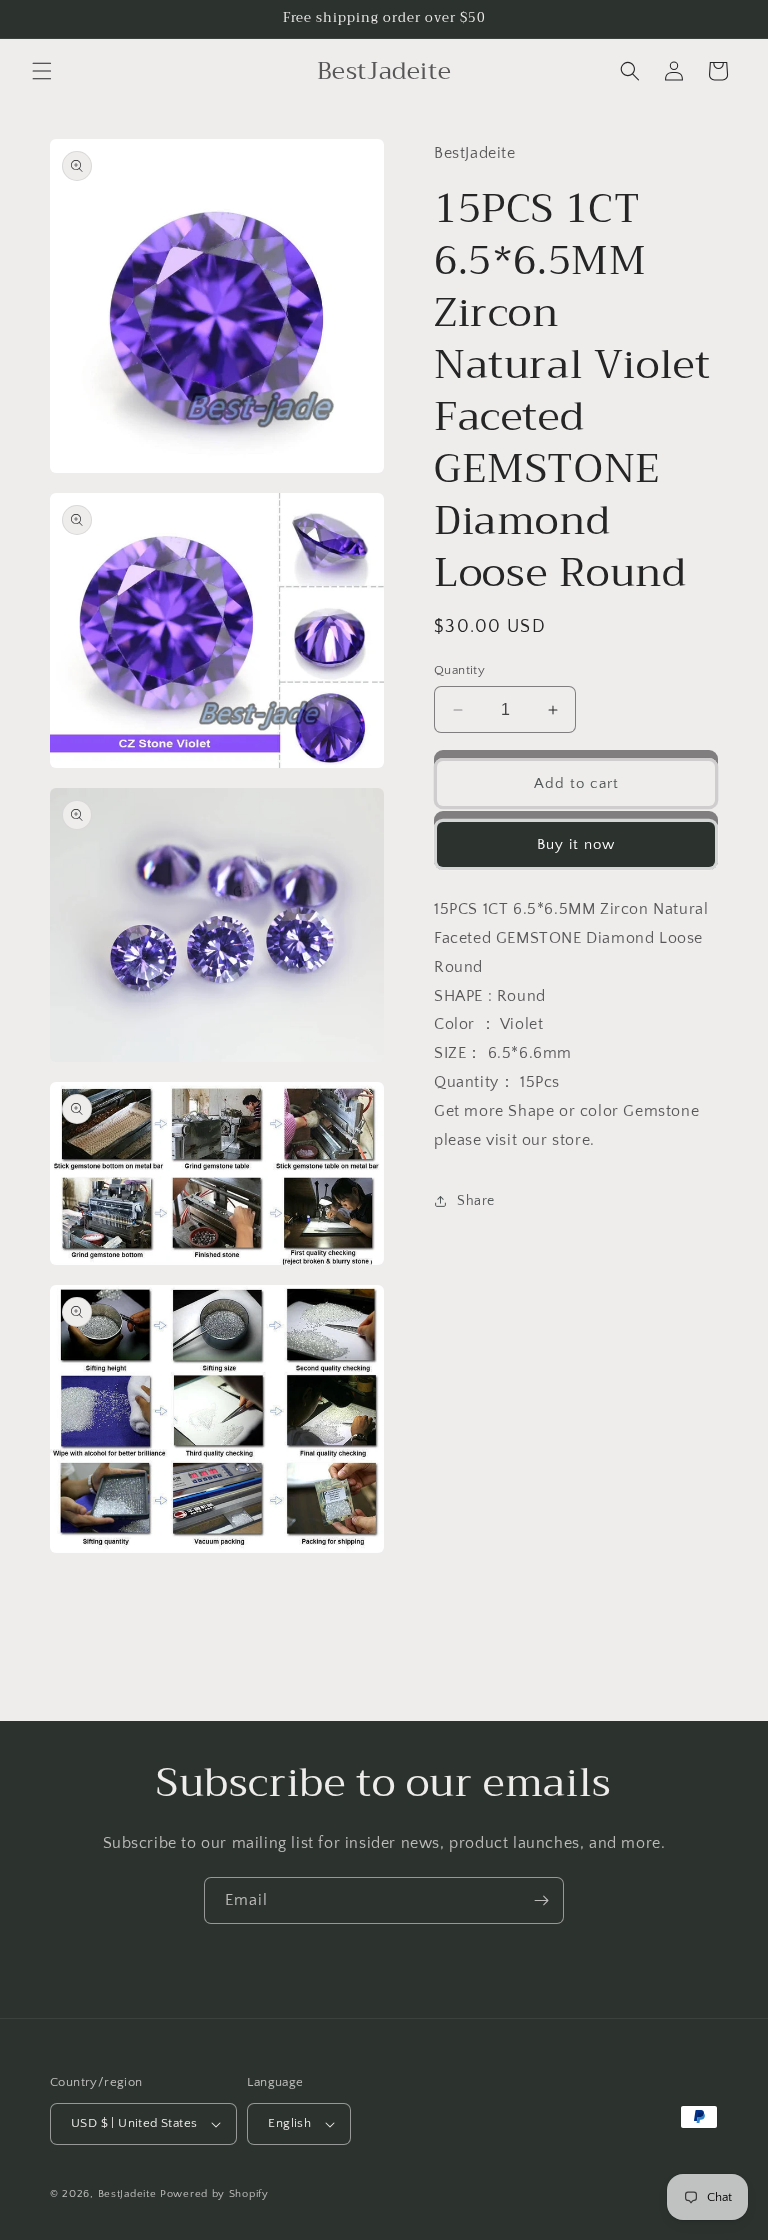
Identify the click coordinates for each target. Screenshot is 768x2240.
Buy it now (576, 844)
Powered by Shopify (214, 2194)
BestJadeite (127, 2194)
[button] (42, 71)
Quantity (459, 670)
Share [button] (476, 1201)
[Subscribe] (541, 1900)
